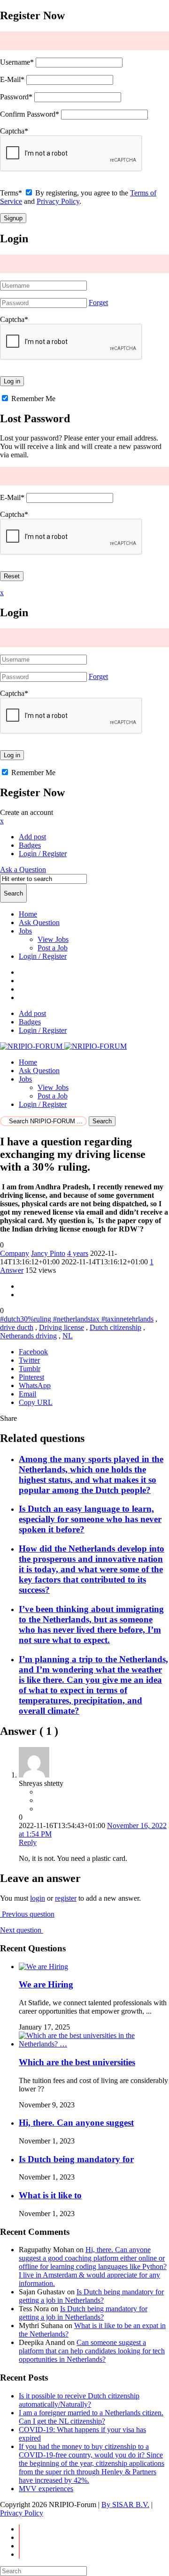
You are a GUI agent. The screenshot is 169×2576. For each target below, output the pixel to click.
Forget (98, 302)
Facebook (33, 1352)
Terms (11, 193)
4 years (78, 1253)
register (66, 1898)
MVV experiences (46, 2489)
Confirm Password (30, 114)
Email (27, 1394)
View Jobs (53, 939)
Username (17, 62)
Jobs (25, 931)
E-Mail (12, 79)
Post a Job (53, 948)
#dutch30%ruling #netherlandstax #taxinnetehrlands (77, 1319)
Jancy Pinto (48, 1253)
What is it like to (50, 2195)
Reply (28, 1842)
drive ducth (17, 1327)
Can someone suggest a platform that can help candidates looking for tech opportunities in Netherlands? (92, 2351)
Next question (22, 1930)
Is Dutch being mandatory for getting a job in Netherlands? (91, 2296)
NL (68, 1336)
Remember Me (32, 399)
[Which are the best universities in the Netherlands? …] (94, 2044)
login (38, 1898)
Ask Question (39, 922)
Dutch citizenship (115, 1327)
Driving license (61, 1327)
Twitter (29, 1360)
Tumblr (30, 1369)
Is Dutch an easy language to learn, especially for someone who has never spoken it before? (90, 1519)
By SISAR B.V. (125, 2505)
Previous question (27, 1914)
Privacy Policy (58, 201)
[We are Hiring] (43, 1967)
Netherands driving (28, 1336)
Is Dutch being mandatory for (76, 2159)
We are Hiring (46, 1984)
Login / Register (43, 956)
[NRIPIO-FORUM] (63, 1046)
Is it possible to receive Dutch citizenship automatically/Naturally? (79, 2400)
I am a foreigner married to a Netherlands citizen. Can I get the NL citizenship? (91, 2417)
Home (28, 914)
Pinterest (31, 1377)
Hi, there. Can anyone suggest (76, 2123)
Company (15, 1253)
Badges (30, 845)
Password (16, 97)
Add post (32, 837)
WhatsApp (35, 1385)
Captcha (14, 131)
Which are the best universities (77, 2062)
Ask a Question (23, 870)
